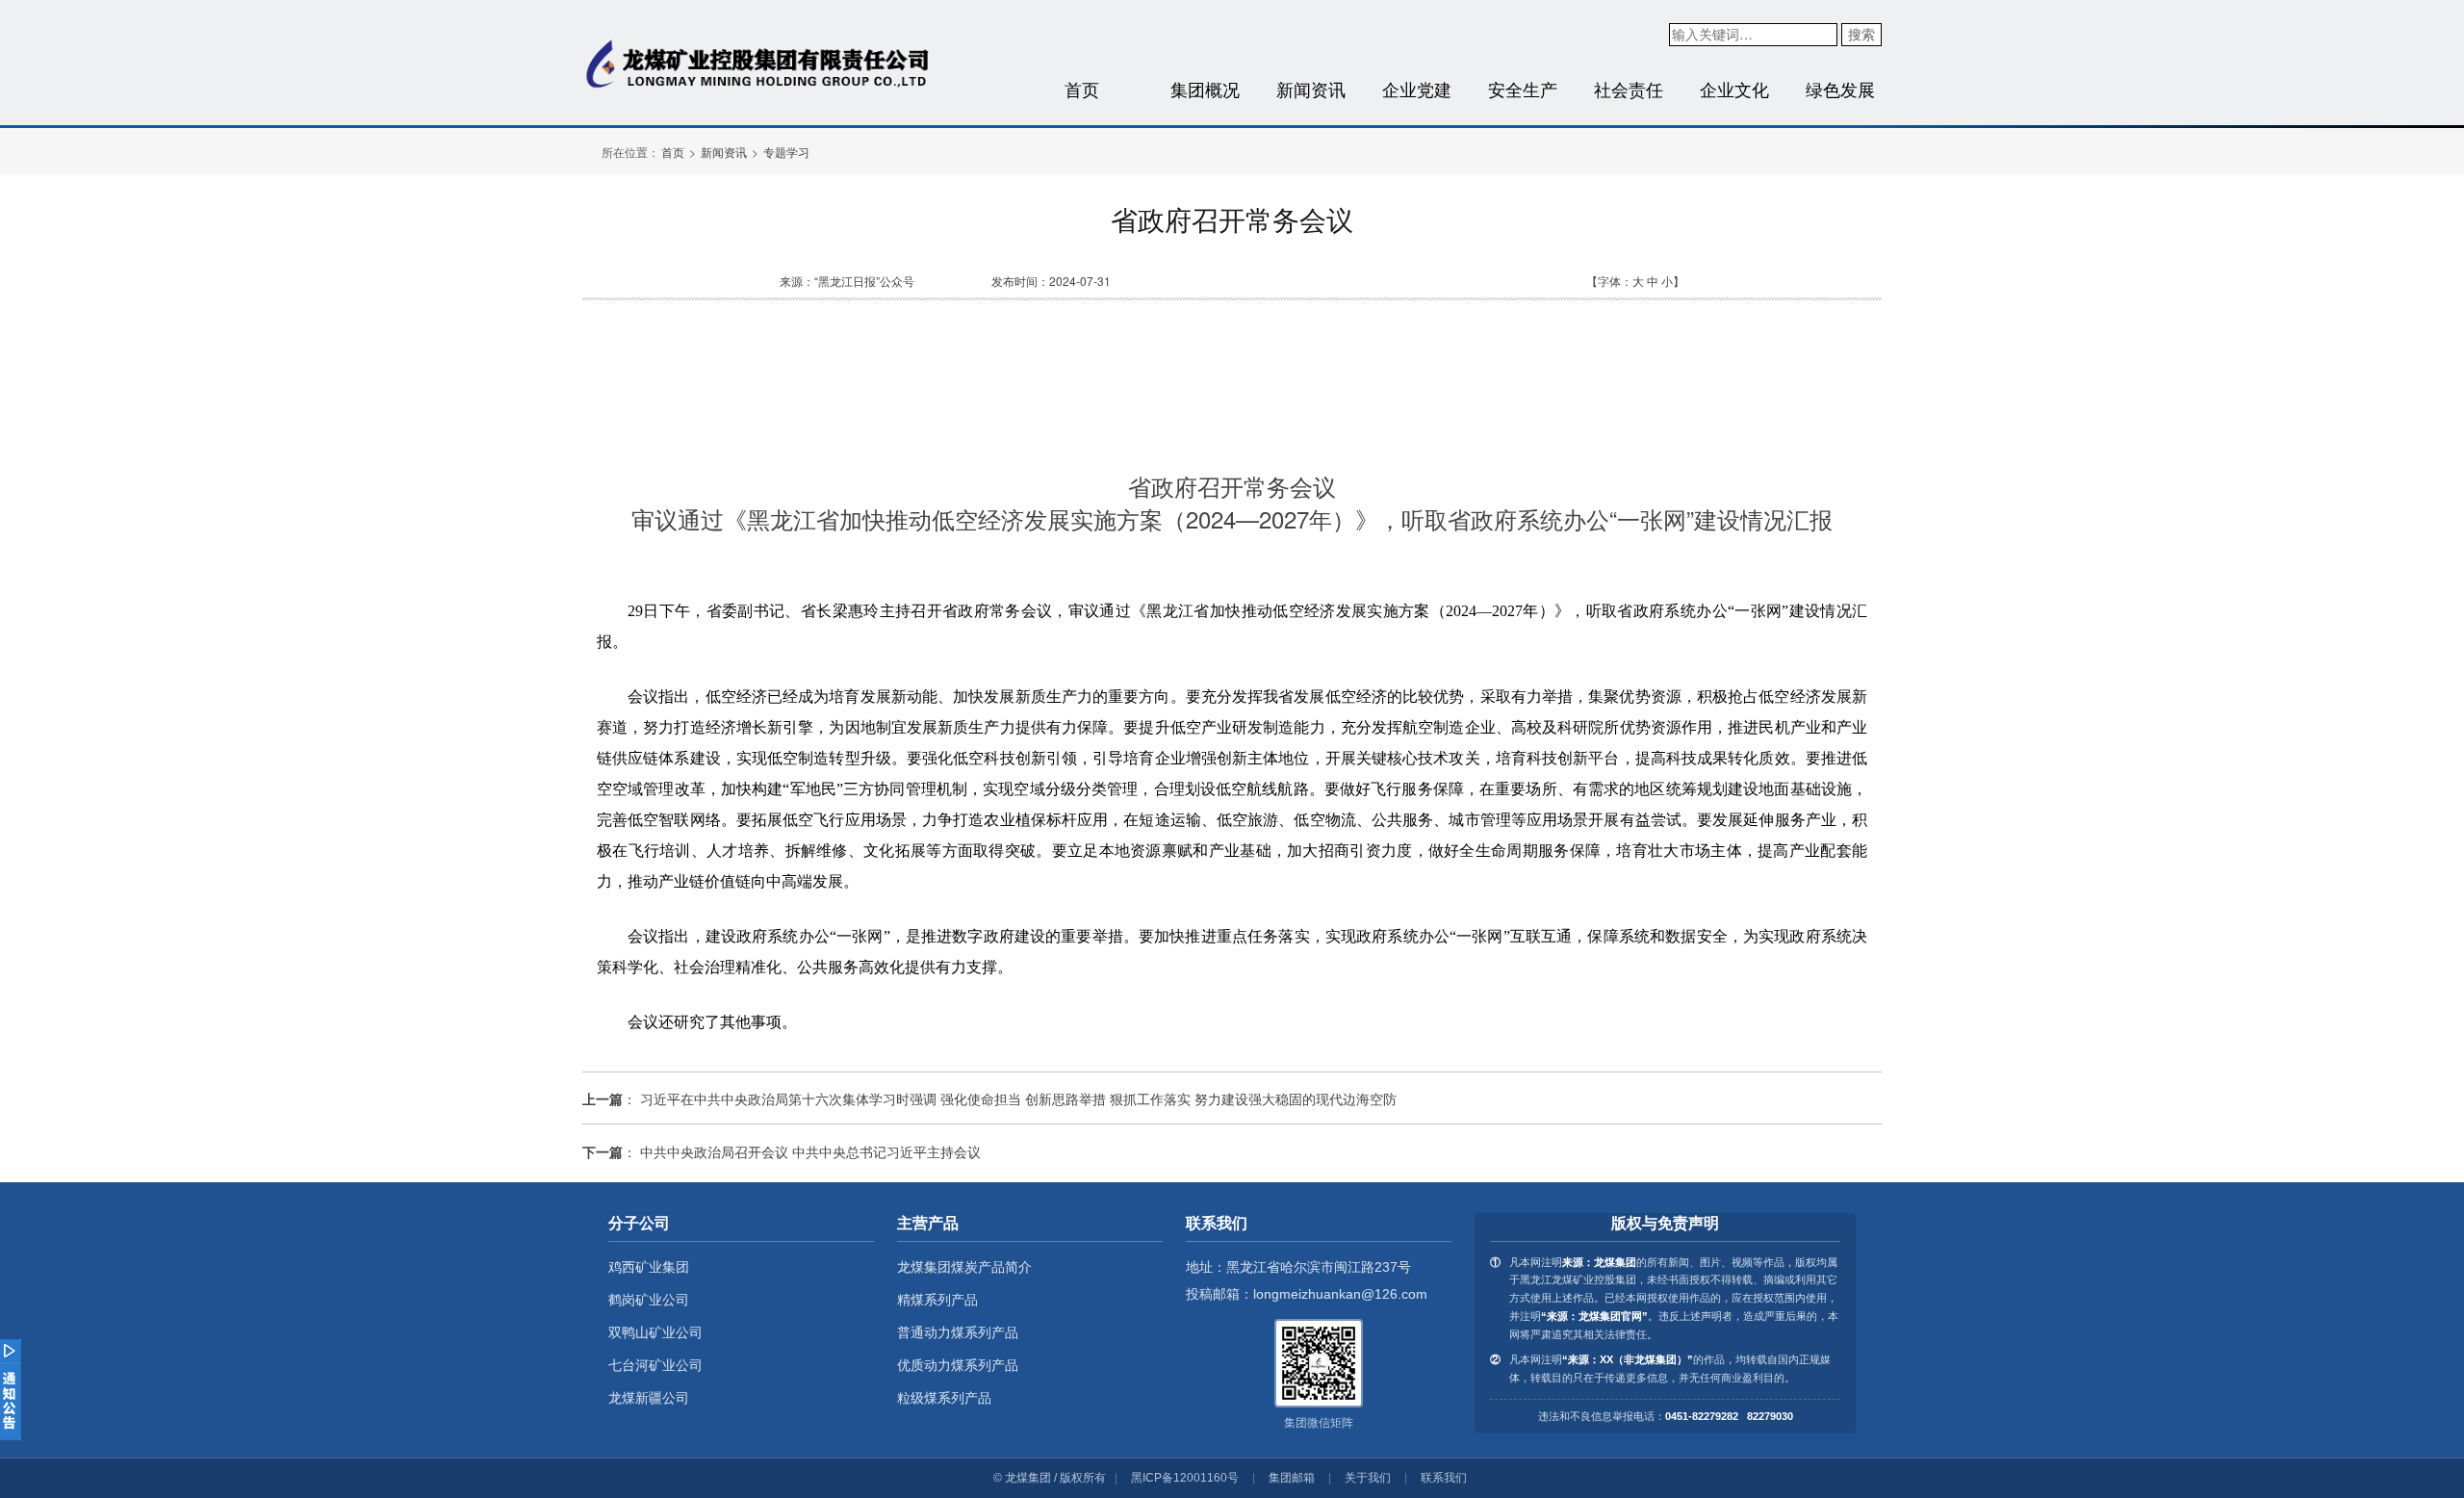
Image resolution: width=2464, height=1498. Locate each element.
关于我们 (1368, 1478)
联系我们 (1444, 1478)
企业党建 (1417, 89)
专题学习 (786, 152)
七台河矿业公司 (655, 1365)
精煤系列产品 (937, 1300)
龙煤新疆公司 (649, 1398)
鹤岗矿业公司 (649, 1300)
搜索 (1861, 34)
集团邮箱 (1292, 1478)
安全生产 (1523, 89)
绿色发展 (1840, 89)
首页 (1082, 89)
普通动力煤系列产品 (958, 1332)
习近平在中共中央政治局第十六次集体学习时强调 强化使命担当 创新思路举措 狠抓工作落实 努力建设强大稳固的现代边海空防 (1018, 1098)
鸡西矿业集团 (649, 1267)
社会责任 (1629, 89)
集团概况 (1205, 89)
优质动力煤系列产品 (958, 1365)
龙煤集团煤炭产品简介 (964, 1267)
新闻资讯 (1311, 89)
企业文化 (1734, 89)
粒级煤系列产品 (944, 1398)
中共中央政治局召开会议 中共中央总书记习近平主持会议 (810, 1151)
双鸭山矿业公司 (655, 1332)
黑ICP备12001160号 (1185, 1478)
